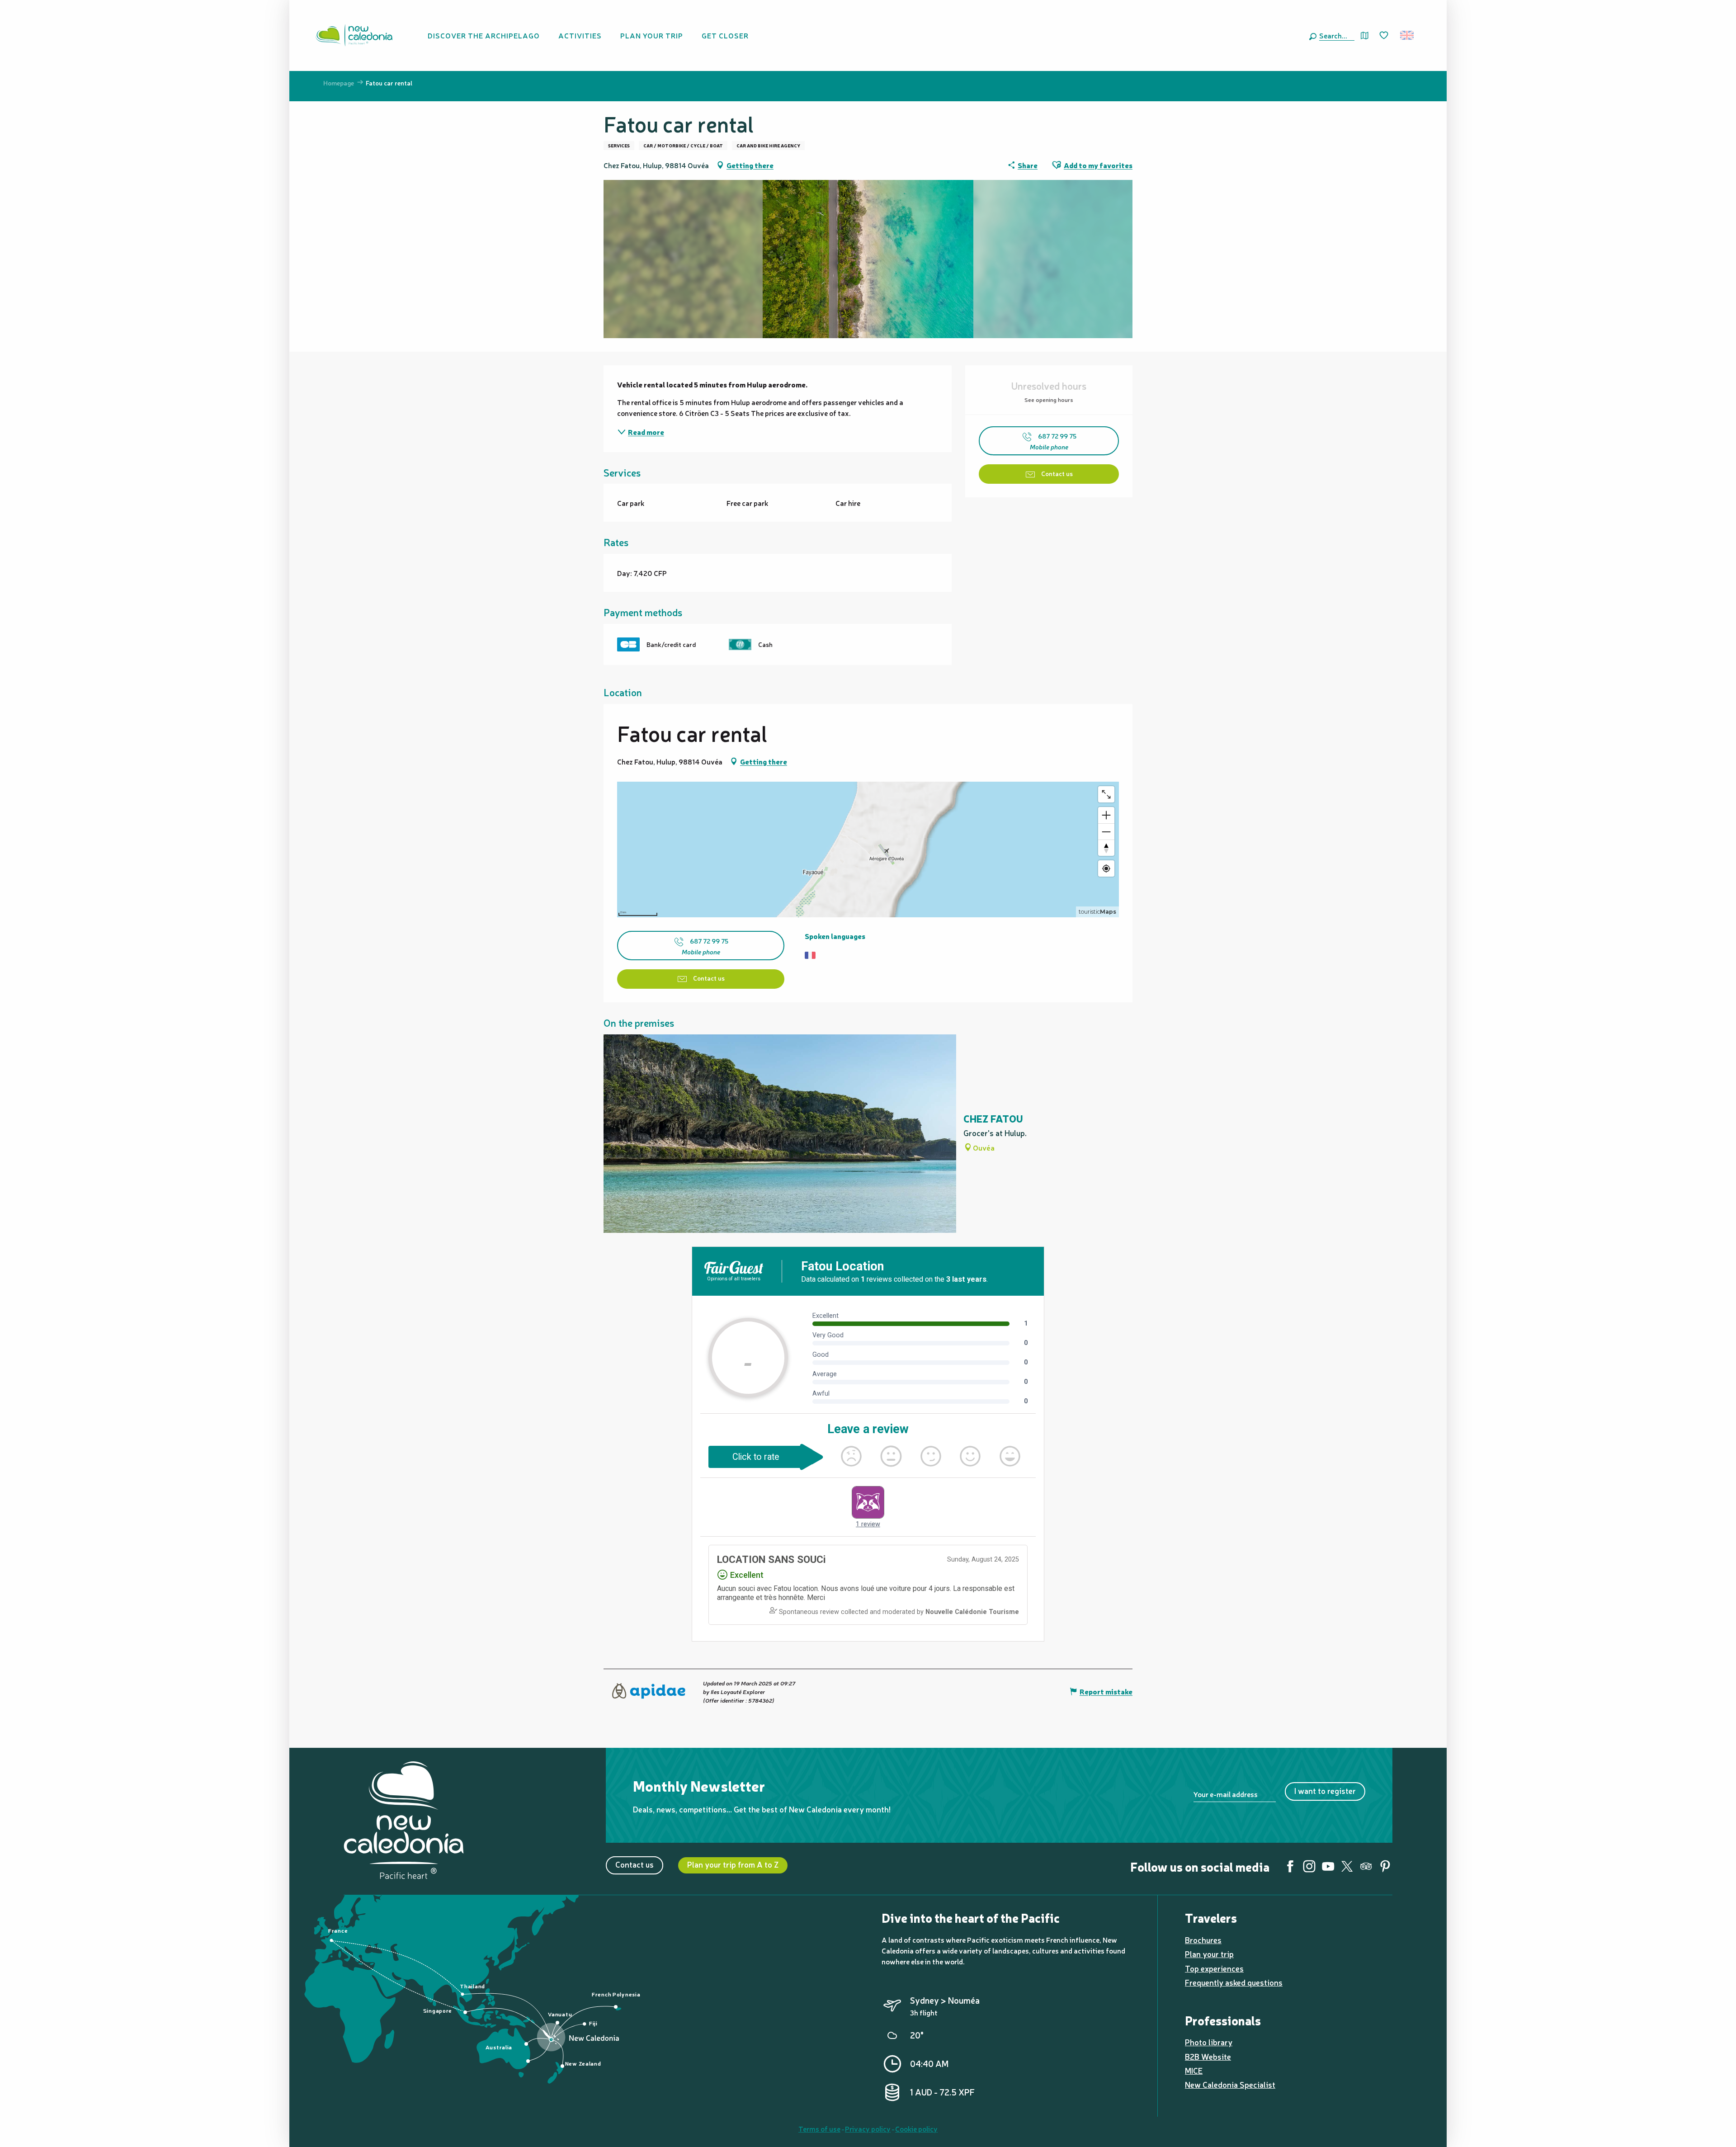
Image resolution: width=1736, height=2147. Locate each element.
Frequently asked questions (1234, 1982)
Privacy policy (868, 2128)
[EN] (1408, 35)
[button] (1335, 35)
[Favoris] (1385, 36)
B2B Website (1208, 2056)
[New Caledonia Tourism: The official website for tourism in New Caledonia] (354, 35)
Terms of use (819, 2128)
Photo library (1209, 2042)
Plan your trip (1209, 1954)
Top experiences (1214, 1968)
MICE (1194, 2070)
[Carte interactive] (1365, 35)
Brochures (1203, 1940)
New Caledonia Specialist (1230, 2084)
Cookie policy (916, 2128)
